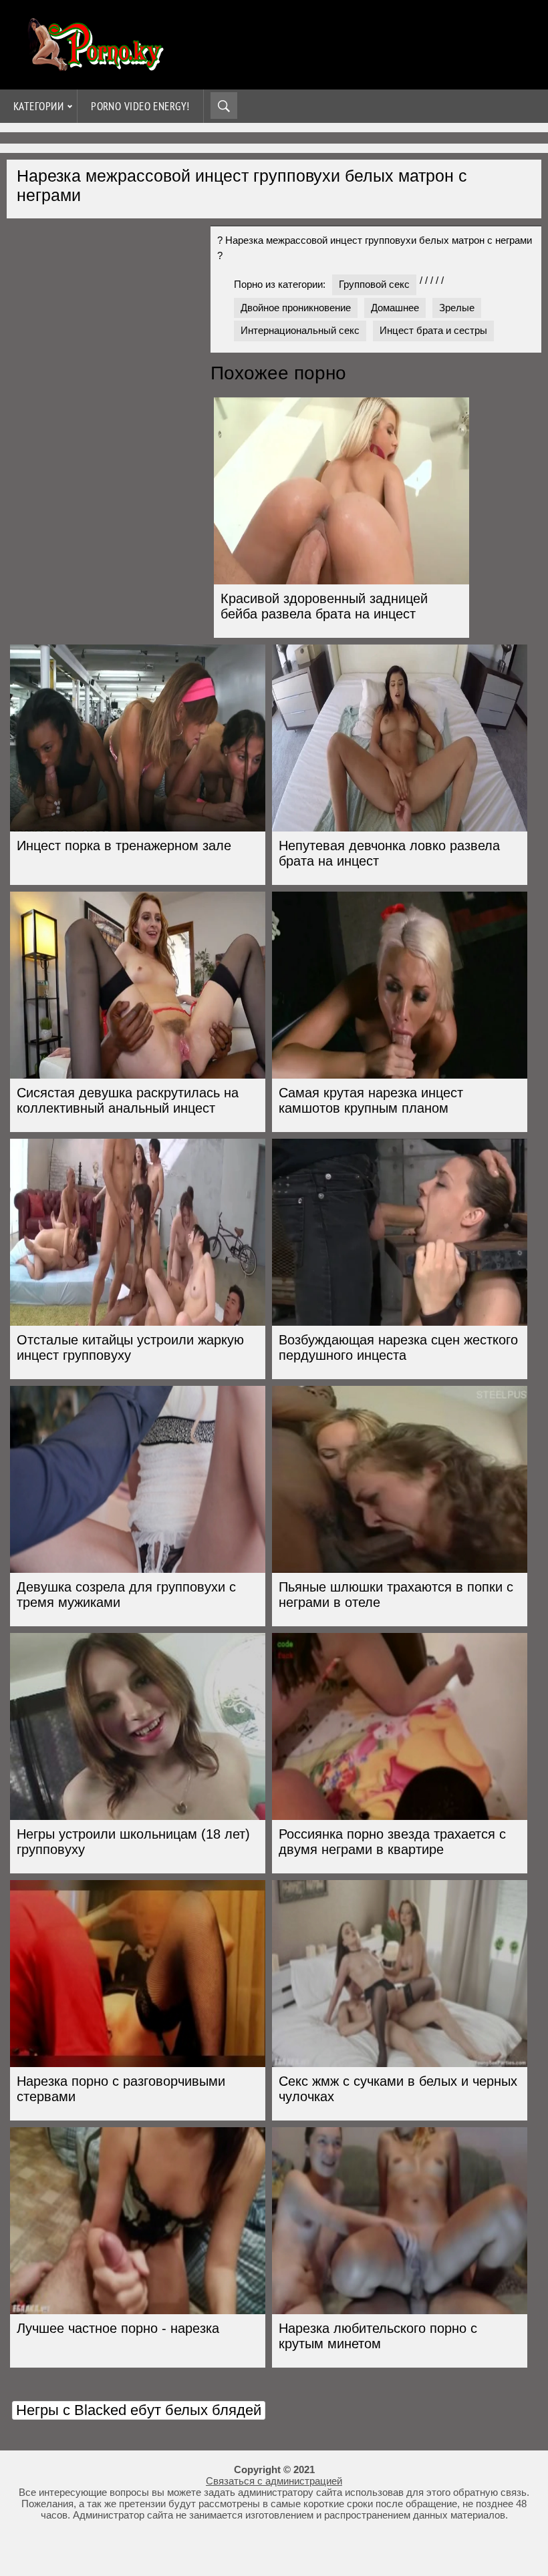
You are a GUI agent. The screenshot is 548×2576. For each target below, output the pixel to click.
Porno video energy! (140, 106)
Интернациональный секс (300, 330)
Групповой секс (374, 284)
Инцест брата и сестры (433, 330)
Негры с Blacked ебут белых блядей (139, 2410)
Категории (38, 106)
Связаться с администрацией (274, 2481)
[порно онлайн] (94, 65)
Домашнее (395, 308)
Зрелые (457, 308)
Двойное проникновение (296, 308)
